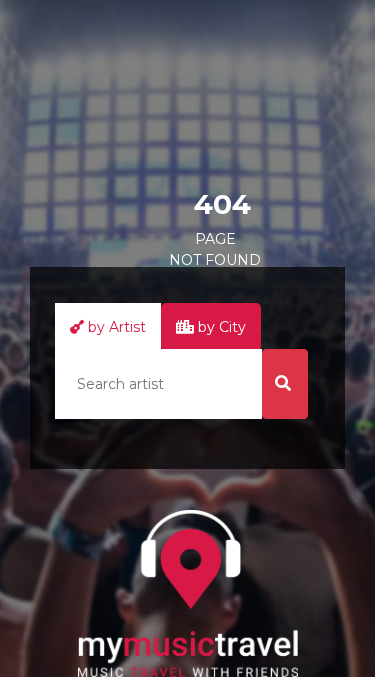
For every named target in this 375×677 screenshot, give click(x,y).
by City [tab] (220, 327)
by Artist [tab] (115, 327)
